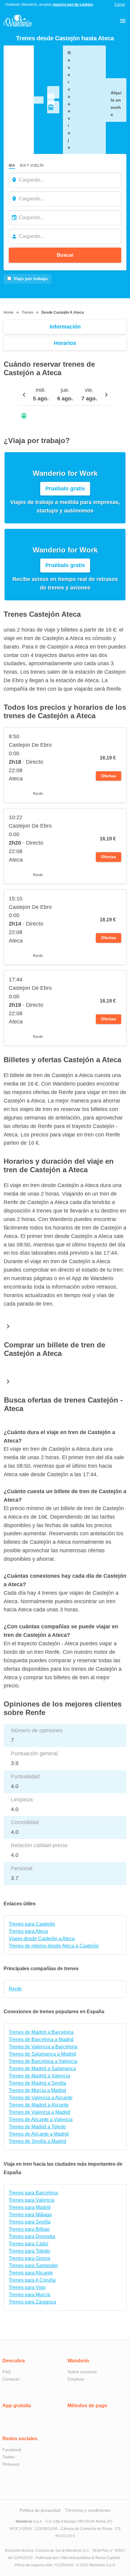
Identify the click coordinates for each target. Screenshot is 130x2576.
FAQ (7, 2372)
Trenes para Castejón (32, 1924)
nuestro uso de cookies (73, 5)
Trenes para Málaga (30, 2215)
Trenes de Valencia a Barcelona (43, 2047)
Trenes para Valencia (32, 2200)
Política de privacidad (40, 2510)
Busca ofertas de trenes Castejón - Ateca (63, 1404)
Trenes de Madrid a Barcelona (41, 2032)
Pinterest (11, 2464)
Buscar (65, 255)
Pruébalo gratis (65, 489)
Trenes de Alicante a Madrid (39, 2134)
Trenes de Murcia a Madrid (37, 2090)
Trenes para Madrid (30, 2207)
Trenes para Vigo (27, 2287)
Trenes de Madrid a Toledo (37, 2127)
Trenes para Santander (33, 2266)
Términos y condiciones (88, 2510)
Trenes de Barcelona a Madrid (41, 2039)
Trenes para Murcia (29, 2295)
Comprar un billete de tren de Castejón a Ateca (55, 1349)
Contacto (11, 2379)
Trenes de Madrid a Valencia (39, 2076)
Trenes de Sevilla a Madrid (37, 2141)
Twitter (9, 2457)
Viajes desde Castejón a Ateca (42, 1939)
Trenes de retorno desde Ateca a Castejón (54, 1946)
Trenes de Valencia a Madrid (39, 2112)
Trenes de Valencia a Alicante (41, 2098)
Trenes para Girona (29, 2258)
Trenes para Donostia (32, 2236)
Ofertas (109, 776)
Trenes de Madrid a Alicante (39, 2105)
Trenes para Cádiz (29, 2244)
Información (65, 327)
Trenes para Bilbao (29, 2229)
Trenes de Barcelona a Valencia (43, 2061)
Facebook (12, 2450)
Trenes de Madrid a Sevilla (37, 2083)
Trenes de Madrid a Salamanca (42, 2069)
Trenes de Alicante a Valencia (41, 2119)
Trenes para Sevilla (30, 2222)
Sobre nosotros (82, 2372)
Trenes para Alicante (31, 2273)
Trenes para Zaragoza (32, 2302)
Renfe (15, 1989)
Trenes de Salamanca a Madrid (42, 2054)
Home (9, 312)
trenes (28, 312)
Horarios (65, 343)
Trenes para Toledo (29, 2251)
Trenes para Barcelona (33, 2193)
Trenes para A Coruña (32, 2280)
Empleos (76, 2379)
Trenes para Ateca (28, 1931)
